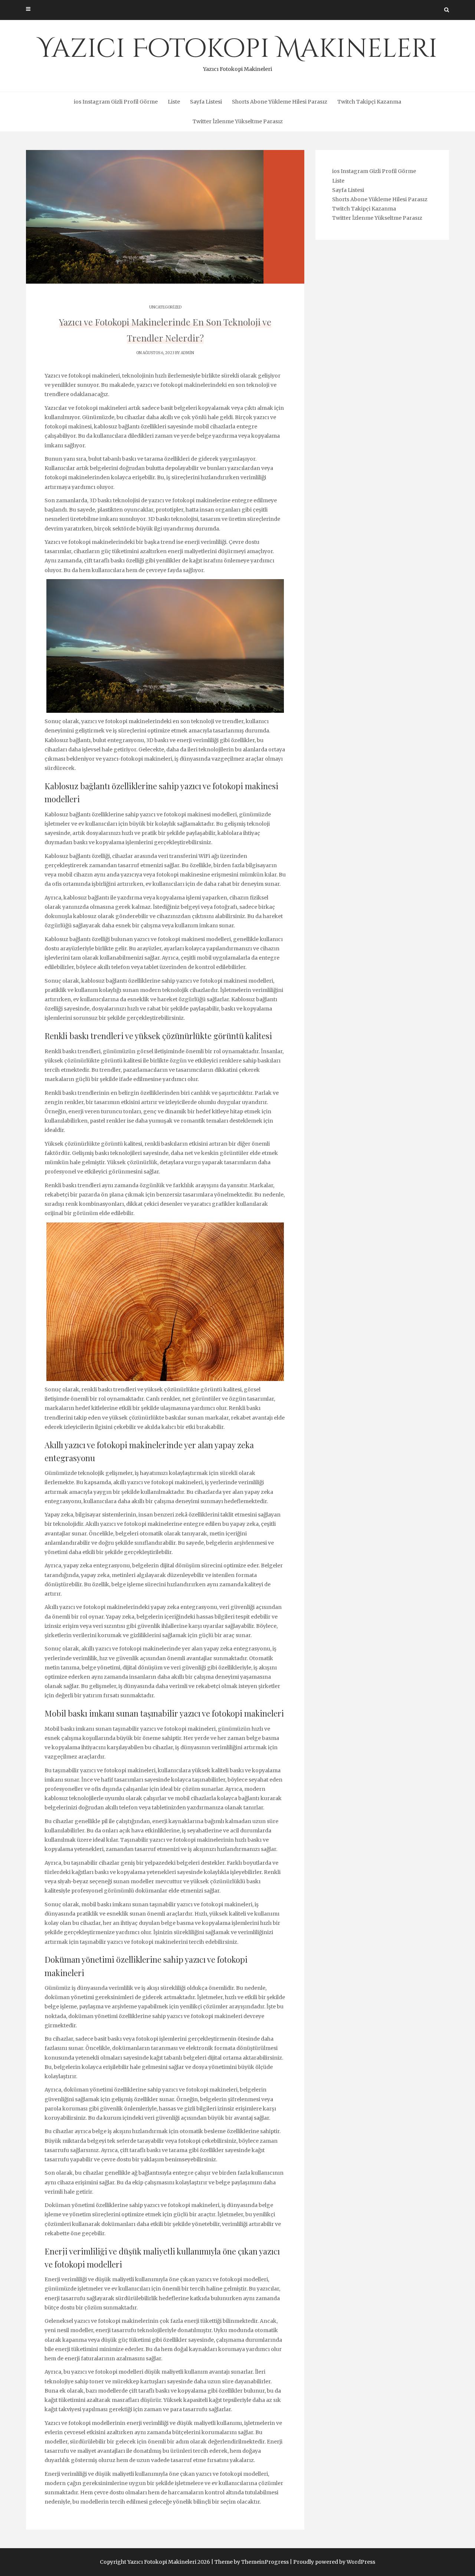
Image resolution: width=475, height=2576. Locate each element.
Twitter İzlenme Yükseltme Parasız (238, 121)
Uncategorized (165, 307)
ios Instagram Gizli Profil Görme (116, 102)
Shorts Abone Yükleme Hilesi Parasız (280, 102)
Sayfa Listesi (206, 102)
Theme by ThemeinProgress (252, 2562)
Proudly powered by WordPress (334, 2562)
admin (187, 353)
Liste (174, 102)
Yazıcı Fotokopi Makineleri (237, 52)
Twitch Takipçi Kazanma (369, 102)
